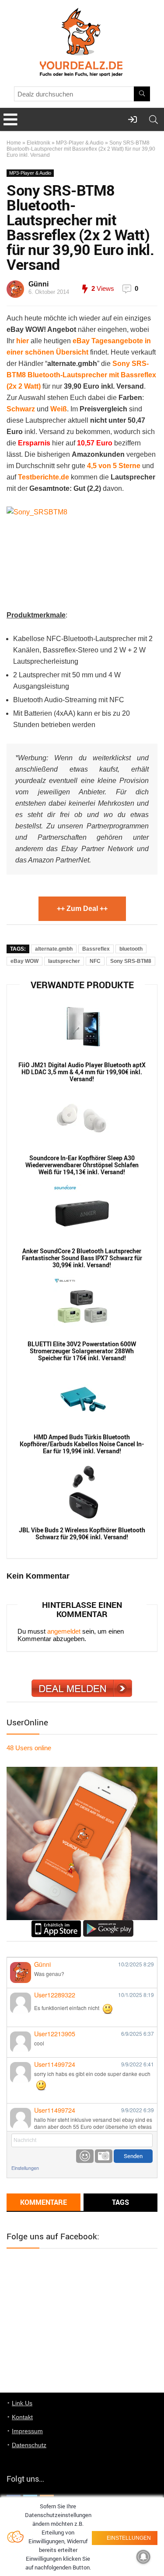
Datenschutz (29, 2445)
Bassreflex (96, 949)
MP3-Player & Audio (80, 143)
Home (14, 143)
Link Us (22, 2403)
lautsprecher (64, 961)
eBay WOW (24, 961)
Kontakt (22, 2417)
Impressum (27, 2431)
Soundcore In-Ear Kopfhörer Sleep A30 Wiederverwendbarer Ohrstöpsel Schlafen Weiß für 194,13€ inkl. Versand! (82, 1165)
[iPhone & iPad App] (56, 1924)
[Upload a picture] (104, 2156)
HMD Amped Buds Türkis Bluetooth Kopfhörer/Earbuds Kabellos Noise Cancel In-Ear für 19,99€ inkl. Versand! (82, 1444)
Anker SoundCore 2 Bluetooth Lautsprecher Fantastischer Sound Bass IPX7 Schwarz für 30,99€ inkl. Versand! (82, 1258)
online (29, 1748)
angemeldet (64, 1631)
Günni (38, 284)
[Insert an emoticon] (85, 2156)
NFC (95, 961)
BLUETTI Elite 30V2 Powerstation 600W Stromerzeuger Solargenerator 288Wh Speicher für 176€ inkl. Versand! (82, 1351)
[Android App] (108, 1924)
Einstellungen (25, 2168)
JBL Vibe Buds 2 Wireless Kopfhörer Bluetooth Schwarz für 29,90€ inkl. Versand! (82, 1534)
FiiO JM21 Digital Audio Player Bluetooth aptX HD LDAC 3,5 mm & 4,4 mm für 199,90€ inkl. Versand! (82, 1072)
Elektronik (38, 143)
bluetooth (131, 949)
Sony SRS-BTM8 (131, 961)
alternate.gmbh (54, 949)
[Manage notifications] (143, 2557)
